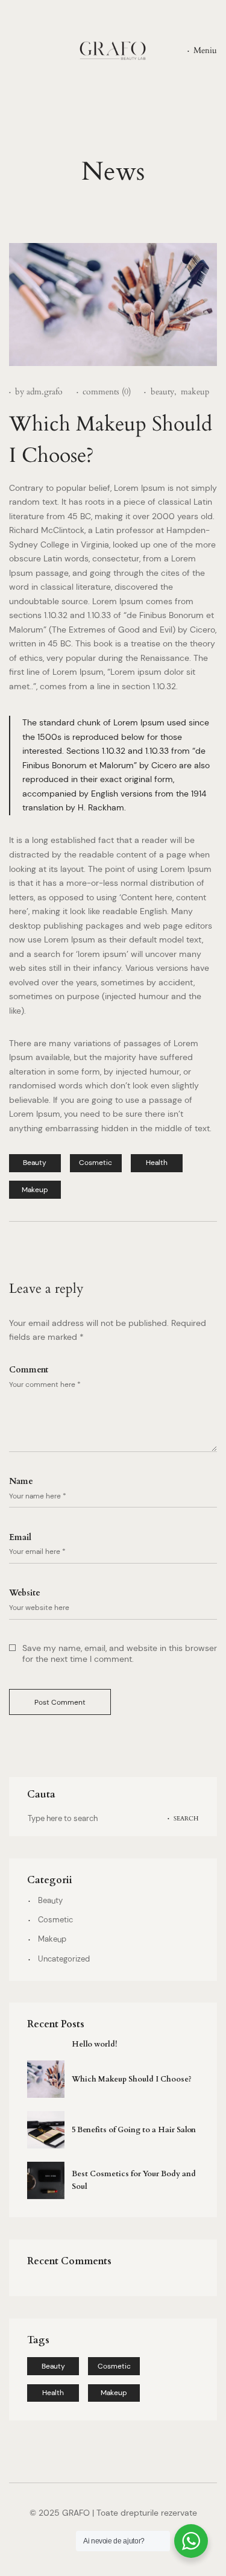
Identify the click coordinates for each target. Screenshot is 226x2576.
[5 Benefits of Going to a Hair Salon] (46, 2130)
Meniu (205, 50)
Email (20, 1537)
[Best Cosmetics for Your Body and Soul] (46, 2180)
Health (53, 2393)
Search (186, 1818)
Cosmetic (55, 1920)
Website (25, 1593)
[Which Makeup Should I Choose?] (46, 2079)
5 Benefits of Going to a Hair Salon (134, 2130)
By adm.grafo (39, 392)
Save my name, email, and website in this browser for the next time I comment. (120, 1653)
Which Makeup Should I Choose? (132, 2079)
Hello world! (94, 2044)
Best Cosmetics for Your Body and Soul (134, 2180)
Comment (29, 1370)
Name (21, 1482)
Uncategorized (64, 1959)
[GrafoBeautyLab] (113, 51)
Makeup (52, 1939)
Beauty (50, 1901)
